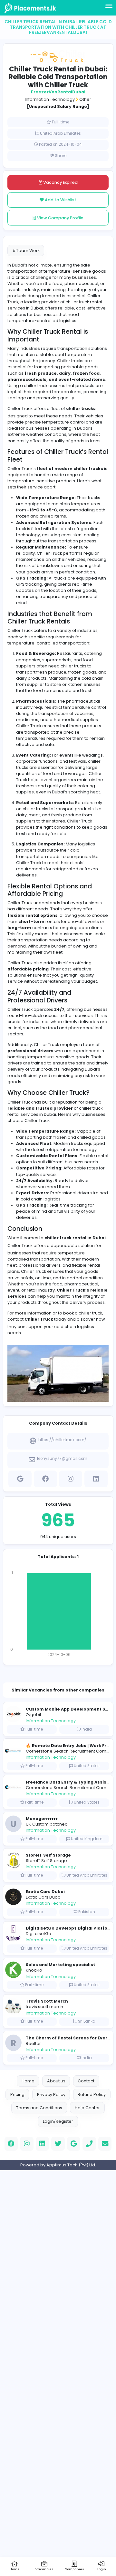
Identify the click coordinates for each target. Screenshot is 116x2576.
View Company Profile (60, 218)
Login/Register (58, 2121)
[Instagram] (71, 1478)
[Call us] (89, 2144)
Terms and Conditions (39, 2108)
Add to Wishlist (60, 200)
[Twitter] (58, 2144)
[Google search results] (20, 1478)
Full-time (61, 122)
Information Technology (50, 99)
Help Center (87, 2108)
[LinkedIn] (96, 1478)
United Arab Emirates (60, 133)
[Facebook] (45, 1478)
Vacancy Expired (60, 182)
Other (85, 99)
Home (28, 2081)
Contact (86, 2081)
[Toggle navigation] (110, 10)
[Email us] (105, 2144)
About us (56, 2081)
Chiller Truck (20, 1246)
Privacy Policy (51, 2094)
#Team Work (26, 251)
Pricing (17, 2094)
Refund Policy (92, 2094)
